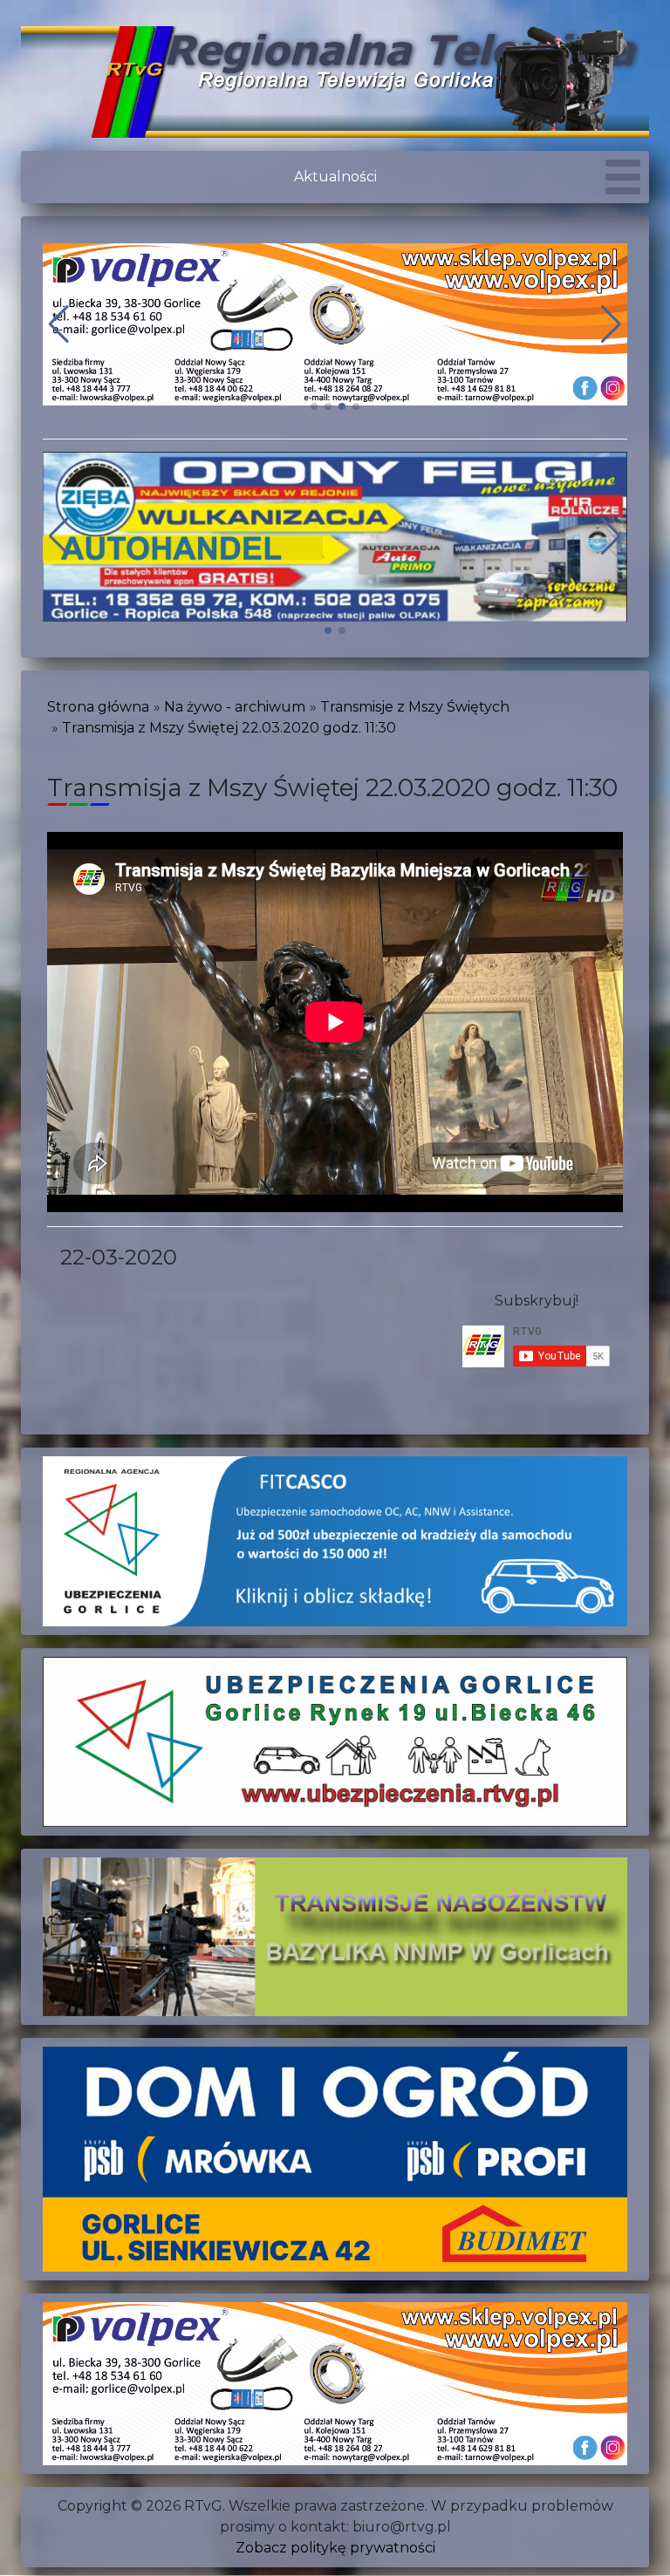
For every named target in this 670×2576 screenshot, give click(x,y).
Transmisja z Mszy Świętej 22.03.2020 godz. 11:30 (229, 728)
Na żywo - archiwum (235, 707)
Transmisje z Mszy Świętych (415, 707)
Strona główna (98, 707)
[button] (314, 406)
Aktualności (335, 177)
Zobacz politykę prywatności (335, 2548)
